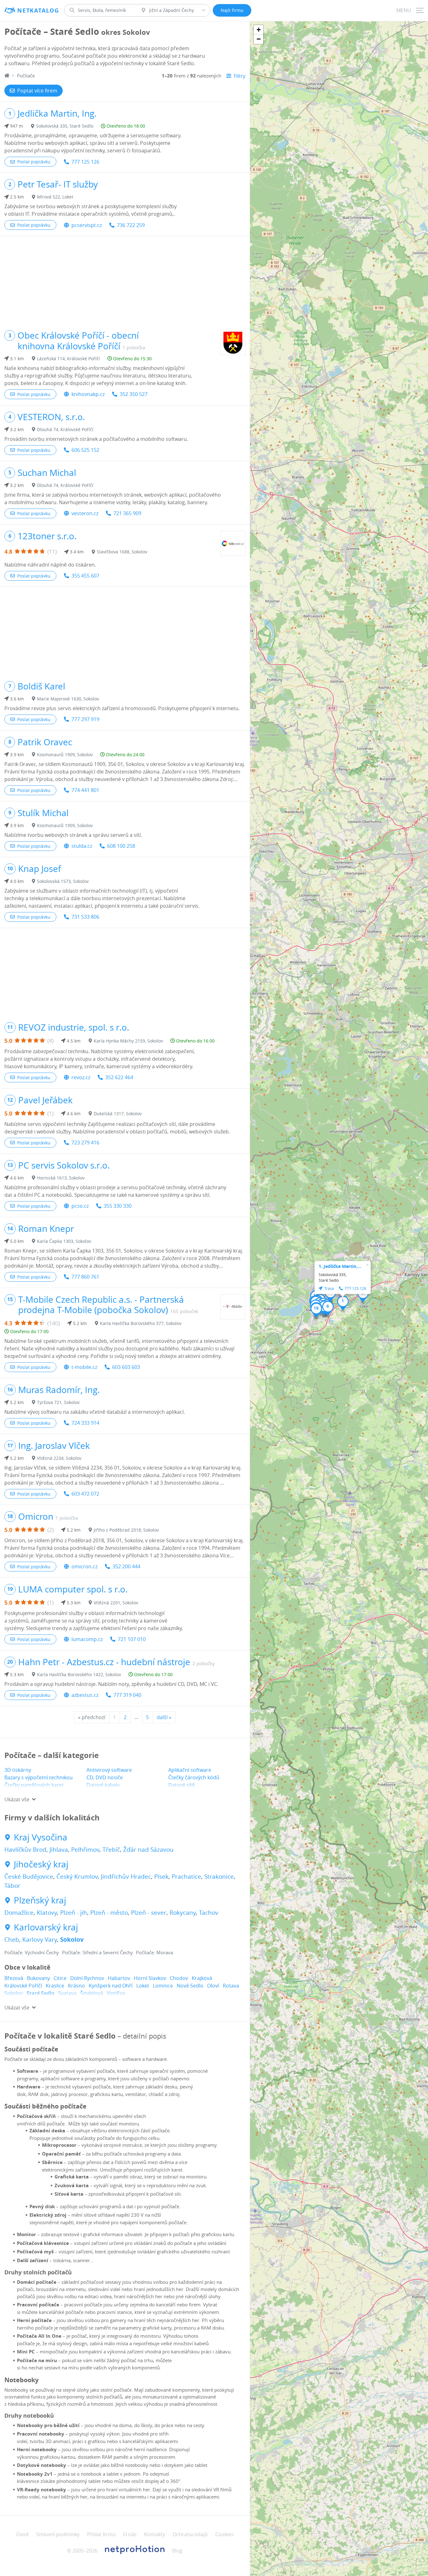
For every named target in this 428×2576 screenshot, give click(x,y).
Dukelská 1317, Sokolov (118, 1114)
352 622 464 (119, 1077)
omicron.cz (84, 1566)
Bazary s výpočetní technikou (39, 1777)
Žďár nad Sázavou (148, 1850)
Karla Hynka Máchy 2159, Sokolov (128, 1041)
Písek (161, 1877)
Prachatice (186, 1877)
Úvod (22, 2534)
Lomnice (163, 1986)
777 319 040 (127, 1695)
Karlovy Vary (40, 1940)
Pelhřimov (85, 1850)
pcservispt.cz (87, 225)
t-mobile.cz (84, 1367)
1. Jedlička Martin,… (340, 1266)
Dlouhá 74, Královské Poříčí (65, 429)
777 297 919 (85, 719)
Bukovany (38, 1978)
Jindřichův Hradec (126, 1877)
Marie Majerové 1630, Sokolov (68, 699)
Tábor (12, 1886)
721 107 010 (132, 1639)
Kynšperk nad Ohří (111, 1986)
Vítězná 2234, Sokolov (59, 1458)
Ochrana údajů (190, 2534)
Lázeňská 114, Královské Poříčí (68, 359)
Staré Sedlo (41, 1993)
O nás (130, 2534)
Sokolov (72, 1940)
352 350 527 (134, 394)
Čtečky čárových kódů (194, 1777)
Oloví (213, 1986)
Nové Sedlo (190, 1986)
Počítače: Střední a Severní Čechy (97, 1952)
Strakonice (219, 1877)
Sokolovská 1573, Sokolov (63, 881)
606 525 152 (85, 450)
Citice (60, 1978)
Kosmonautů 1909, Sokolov (65, 755)
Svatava (67, 1993)
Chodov (179, 1978)
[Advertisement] (125, 280)
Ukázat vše (17, 1799)
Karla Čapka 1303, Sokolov (64, 1241)
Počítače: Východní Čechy (32, 1952)
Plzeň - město (109, 1913)
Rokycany (183, 1913)
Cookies (224, 2534)
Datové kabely (103, 1785)
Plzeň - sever (149, 1913)
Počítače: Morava (154, 1952)
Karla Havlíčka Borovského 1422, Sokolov (79, 1674)
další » (164, 1717)
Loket (143, 1986)
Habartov (119, 1978)
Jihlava (59, 1850)
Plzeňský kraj (40, 1900)
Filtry (240, 76)
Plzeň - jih (74, 1913)
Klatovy (47, 1913)
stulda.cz (82, 846)
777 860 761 (85, 1277)
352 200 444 (126, 1566)
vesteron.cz (85, 513)
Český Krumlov (77, 1877)
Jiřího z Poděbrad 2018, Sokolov (126, 1530)
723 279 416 (85, 1143)
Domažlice (19, 1913)
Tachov (209, 1913)
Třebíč (111, 1850)
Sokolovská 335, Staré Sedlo (65, 126)
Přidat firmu (101, 2534)
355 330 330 (118, 1206)
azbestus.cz (85, 1695)
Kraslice (55, 1986)
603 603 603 (126, 1367)
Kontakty (155, 2534)
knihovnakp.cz (88, 394)
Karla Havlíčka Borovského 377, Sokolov (141, 1323)
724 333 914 (85, 1423)
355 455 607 (85, 576)
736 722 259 (131, 225)
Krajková (202, 1978)
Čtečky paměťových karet (34, 1785)
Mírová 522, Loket (55, 197)
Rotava (231, 1986)
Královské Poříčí (23, 1986)
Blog (177, 2551)
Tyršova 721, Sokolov (58, 1402)
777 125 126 (85, 162)
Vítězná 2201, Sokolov (116, 1603)
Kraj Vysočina (41, 1837)
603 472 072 (85, 1494)
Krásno (76, 1986)
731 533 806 (85, 917)
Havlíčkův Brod (25, 1850)
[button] (343, 1303)
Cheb (12, 1940)
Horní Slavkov (150, 1978)
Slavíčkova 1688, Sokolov (122, 552)
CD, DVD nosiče (105, 1777)
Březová (14, 1978)
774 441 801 (85, 790)
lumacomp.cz (87, 1639)
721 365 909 (127, 513)
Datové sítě (182, 1785)
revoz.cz (81, 1077)
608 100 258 (121, 846)
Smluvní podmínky (58, 2534)
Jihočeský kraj (41, 1864)
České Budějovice (29, 1877)
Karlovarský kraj (46, 1927)
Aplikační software (190, 1770)
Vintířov (116, 1993)
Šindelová (92, 1993)
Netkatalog (38, 11)
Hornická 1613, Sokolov (61, 1178)
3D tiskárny (18, 1770)
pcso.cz (80, 1206)
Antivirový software (109, 1770)
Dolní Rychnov (87, 1978)
